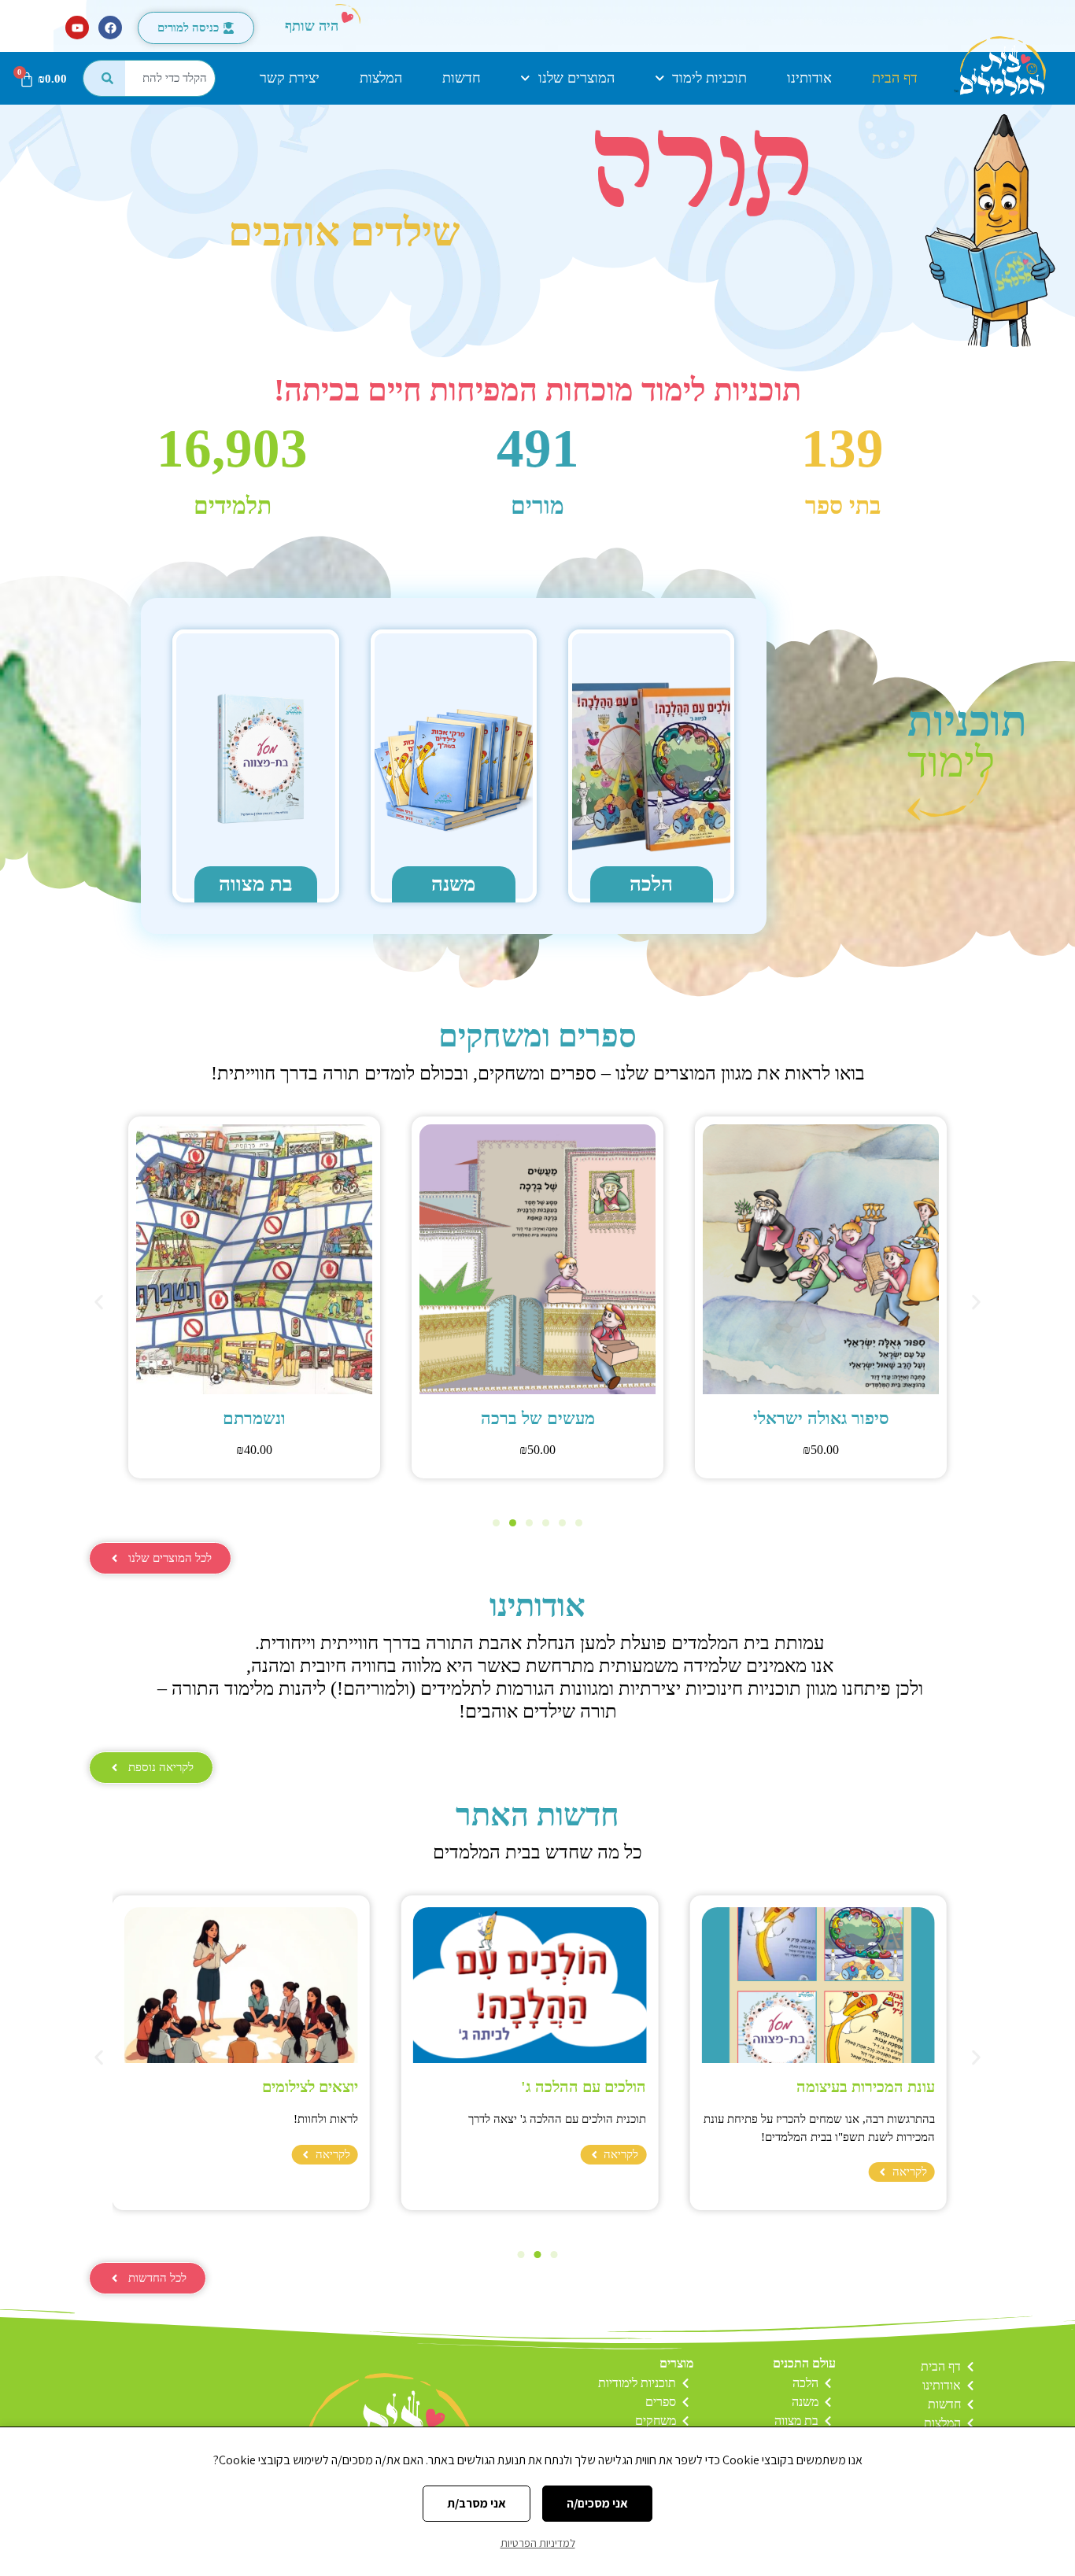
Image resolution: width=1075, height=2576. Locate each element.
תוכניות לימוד (709, 78)
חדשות (462, 78)
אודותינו (809, 78)
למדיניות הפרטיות (538, 2543)
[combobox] (170, 78)
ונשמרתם (530, 1418)
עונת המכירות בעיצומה (866, 2087)
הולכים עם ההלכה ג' (584, 2087)
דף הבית (895, 78)
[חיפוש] (104, 78)
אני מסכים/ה (597, 2503)
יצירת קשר (290, 78)
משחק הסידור (247, 1418)
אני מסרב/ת (477, 2503)
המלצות (381, 78)
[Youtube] (77, 28)
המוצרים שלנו (576, 78)
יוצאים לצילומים (310, 2087)
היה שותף (312, 26)
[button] (99, 1302)
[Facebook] (110, 28)
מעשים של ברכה (814, 1418)
